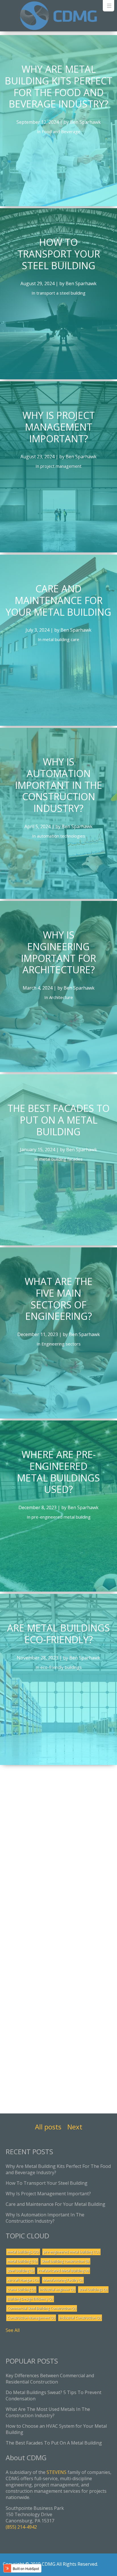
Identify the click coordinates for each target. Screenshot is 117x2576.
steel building (21, 2271)
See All (13, 2330)
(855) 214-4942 (21, 2527)
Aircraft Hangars (23, 2280)
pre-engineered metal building (71, 2252)
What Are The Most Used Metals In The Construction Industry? (48, 2412)
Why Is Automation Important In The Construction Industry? (45, 2218)
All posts (48, 2127)
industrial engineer (57, 2290)
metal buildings (23, 2252)
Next (75, 2127)
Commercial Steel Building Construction (42, 2308)
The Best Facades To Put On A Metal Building (54, 2443)
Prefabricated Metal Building (64, 2271)
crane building (21, 2290)
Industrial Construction (80, 2318)
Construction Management (31, 2318)
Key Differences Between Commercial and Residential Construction (50, 2379)
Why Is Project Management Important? (48, 2194)
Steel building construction (65, 2261)
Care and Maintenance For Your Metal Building (56, 2204)
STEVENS (57, 2472)
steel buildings (93, 2290)
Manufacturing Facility (63, 2280)
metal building (22, 2261)
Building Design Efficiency (30, 2299)
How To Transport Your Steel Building (47, 2183)
